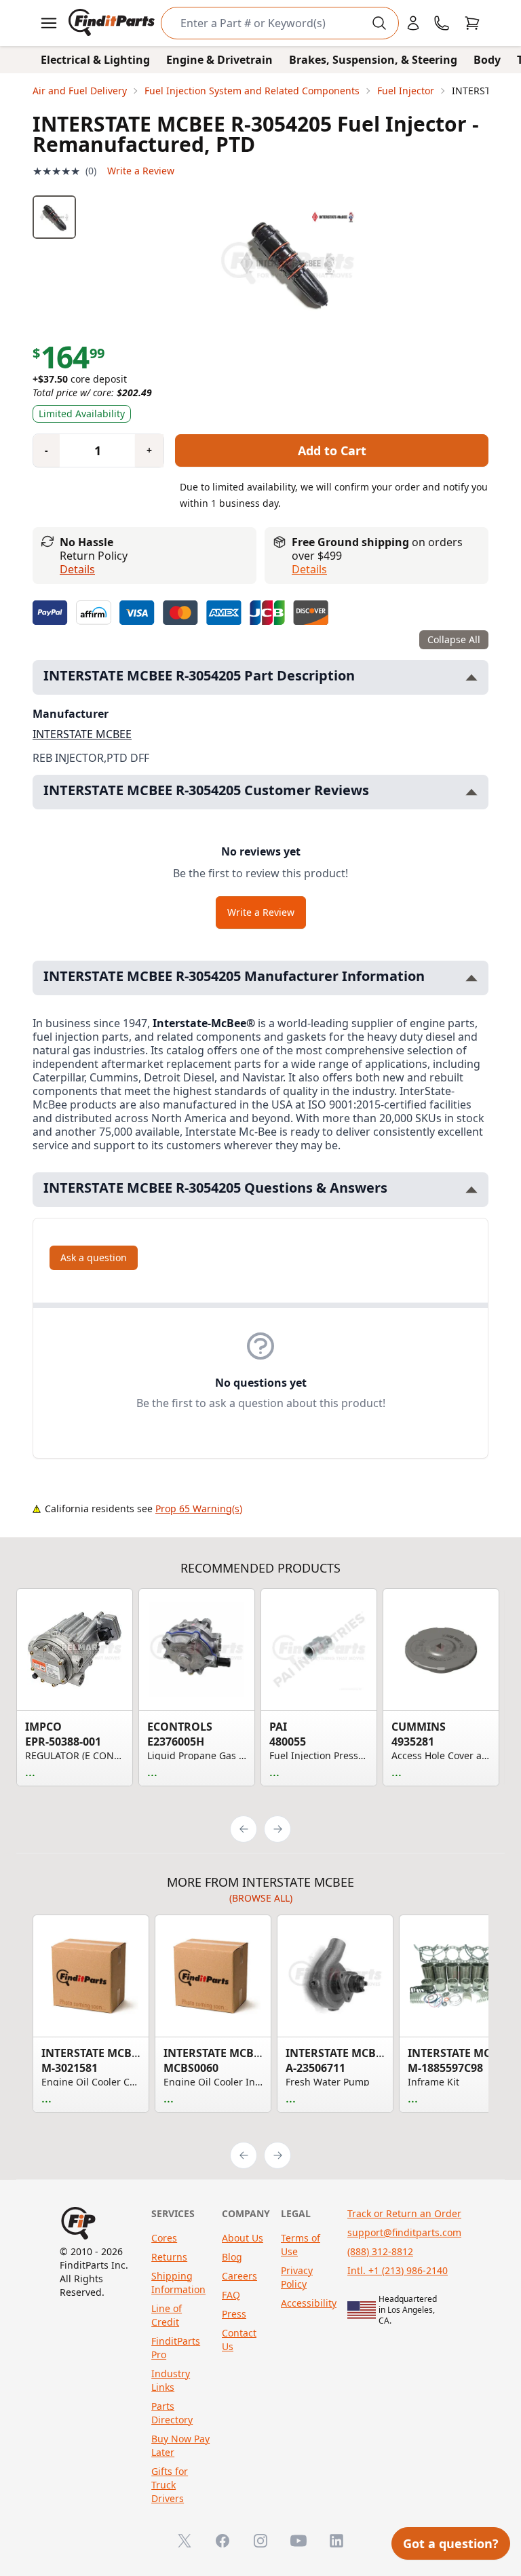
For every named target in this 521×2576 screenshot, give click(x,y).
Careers (239, 2276)
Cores (164, 2238)
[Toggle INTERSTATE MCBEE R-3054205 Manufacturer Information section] (471, 978)
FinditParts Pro (176, 2348)
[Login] (413, 23)
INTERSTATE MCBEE (82, 734)
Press (234, 2314)
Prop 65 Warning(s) (199, 1508)
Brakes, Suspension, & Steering (373, 60)
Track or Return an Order (404, 2213)
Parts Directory (172, 2413)
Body (487, 60)
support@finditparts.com (404, 2232)
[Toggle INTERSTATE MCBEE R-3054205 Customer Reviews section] (471, 792)
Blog (232, 2257)
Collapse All (454, 639)
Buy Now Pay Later (180, 2445)
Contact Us (239, 2340)
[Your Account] (413, 23)
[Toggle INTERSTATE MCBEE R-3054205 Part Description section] (471, 677)
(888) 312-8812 (380, 2251)
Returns (169, 2257)
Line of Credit (167, 2315)
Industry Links (171, 2380)
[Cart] (472, 23)
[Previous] (244, 1829)
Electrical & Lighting (95, 60)
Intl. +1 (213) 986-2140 (398, 2270)
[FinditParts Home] (113, 23)
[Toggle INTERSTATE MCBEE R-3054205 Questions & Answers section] (471, 1190)
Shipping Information (178, 2283)
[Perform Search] (379, 23)
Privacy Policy (297, 2277)
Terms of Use (301, 2245)
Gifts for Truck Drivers (170, 2485)
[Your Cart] (472, 23)
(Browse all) (261, 1898)
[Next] (277, 1829)
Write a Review (141, 171)
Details (77, 569)
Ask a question (94, 1257)
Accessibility (309, 2303)
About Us (243, 2238)
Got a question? (451, 2543)
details (309, 569)
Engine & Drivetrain (219, 60)
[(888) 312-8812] (442, 23)
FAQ (231, 2295)
